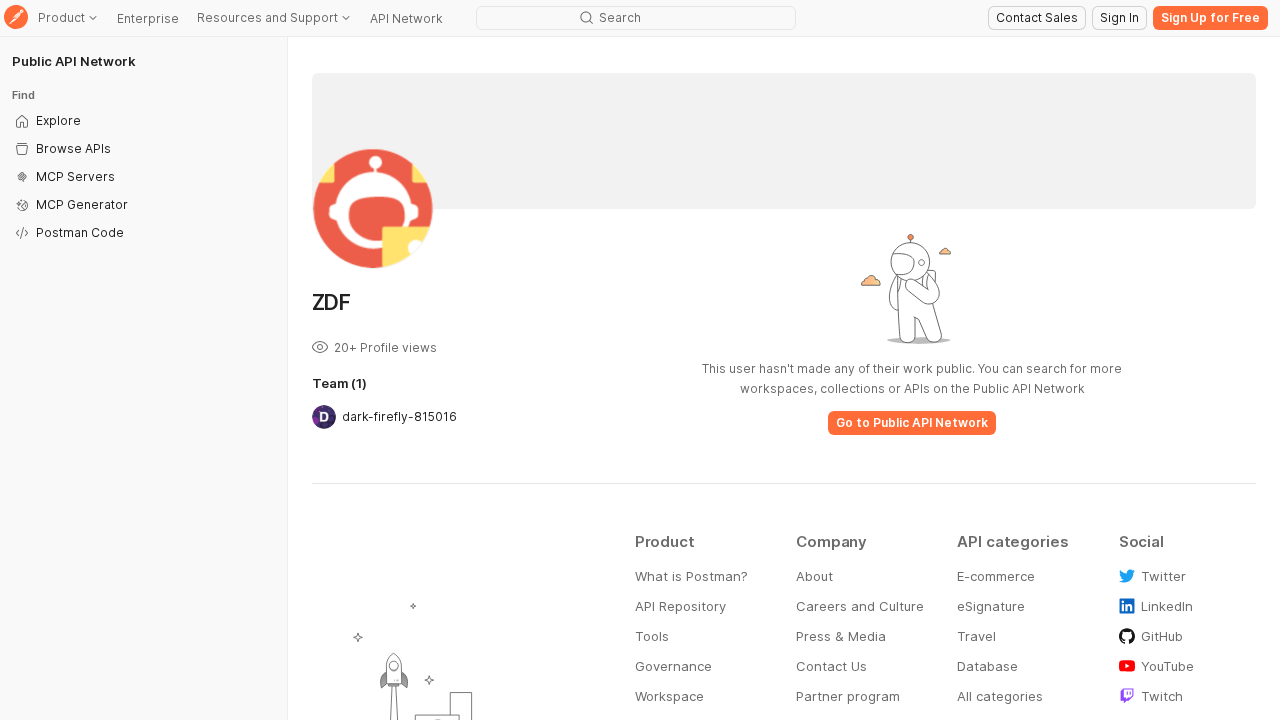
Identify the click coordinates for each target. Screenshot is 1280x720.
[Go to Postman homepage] (16, 18)
